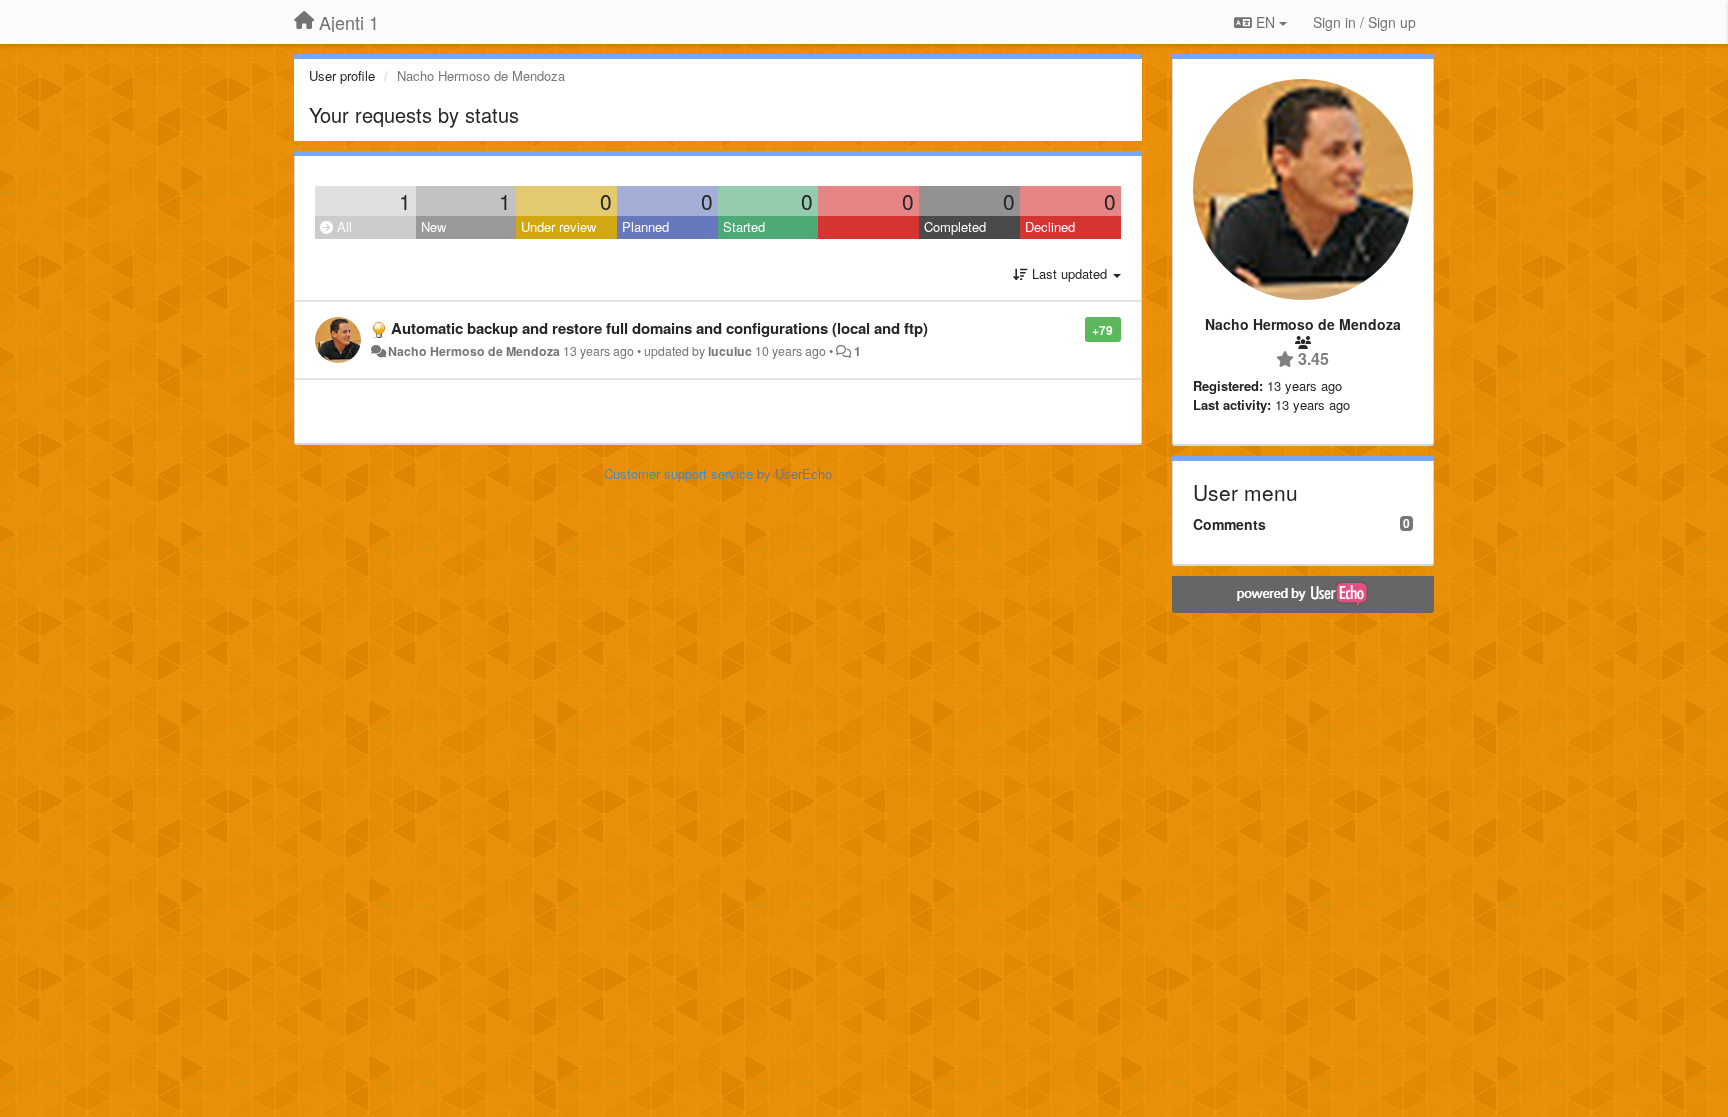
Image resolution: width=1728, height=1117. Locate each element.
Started (744, 226)
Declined (1050, 226)
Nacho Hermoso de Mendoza (474, 351)
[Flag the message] (1074, 328)
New (433, 226)
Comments (1229, 524)
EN (1265, 22)
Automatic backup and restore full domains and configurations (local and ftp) (659, 328)
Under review (558, 226)
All (342, 226)
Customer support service (678, 473)
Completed (955, 226)
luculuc (730, 351)
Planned (645, 226)
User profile (342, 75)
